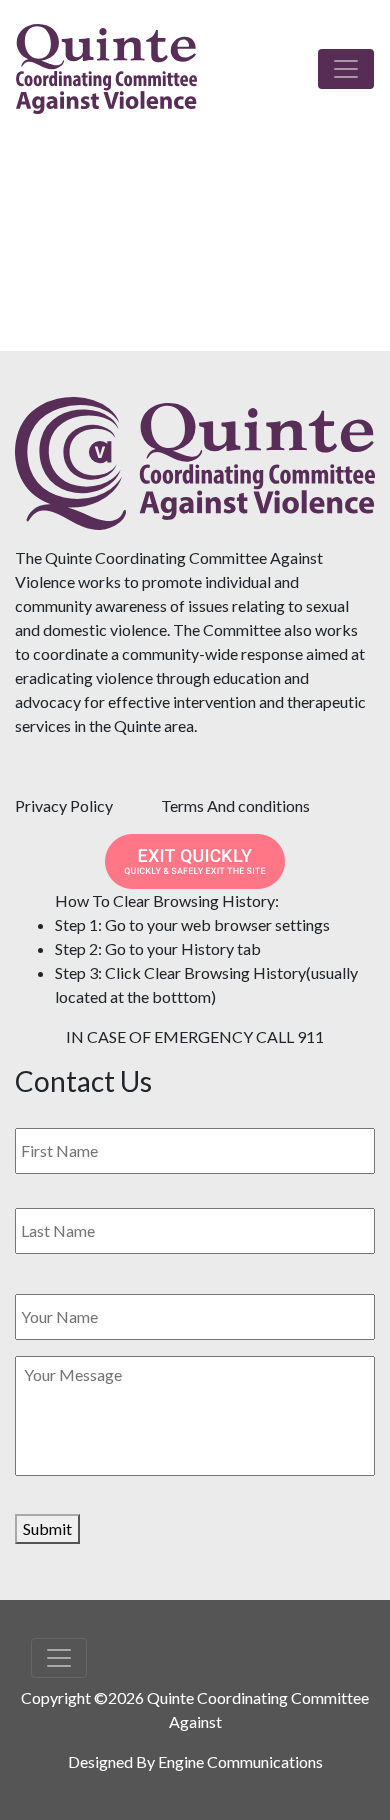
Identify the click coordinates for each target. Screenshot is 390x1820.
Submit (47, 1528)
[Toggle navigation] (346, 69)
